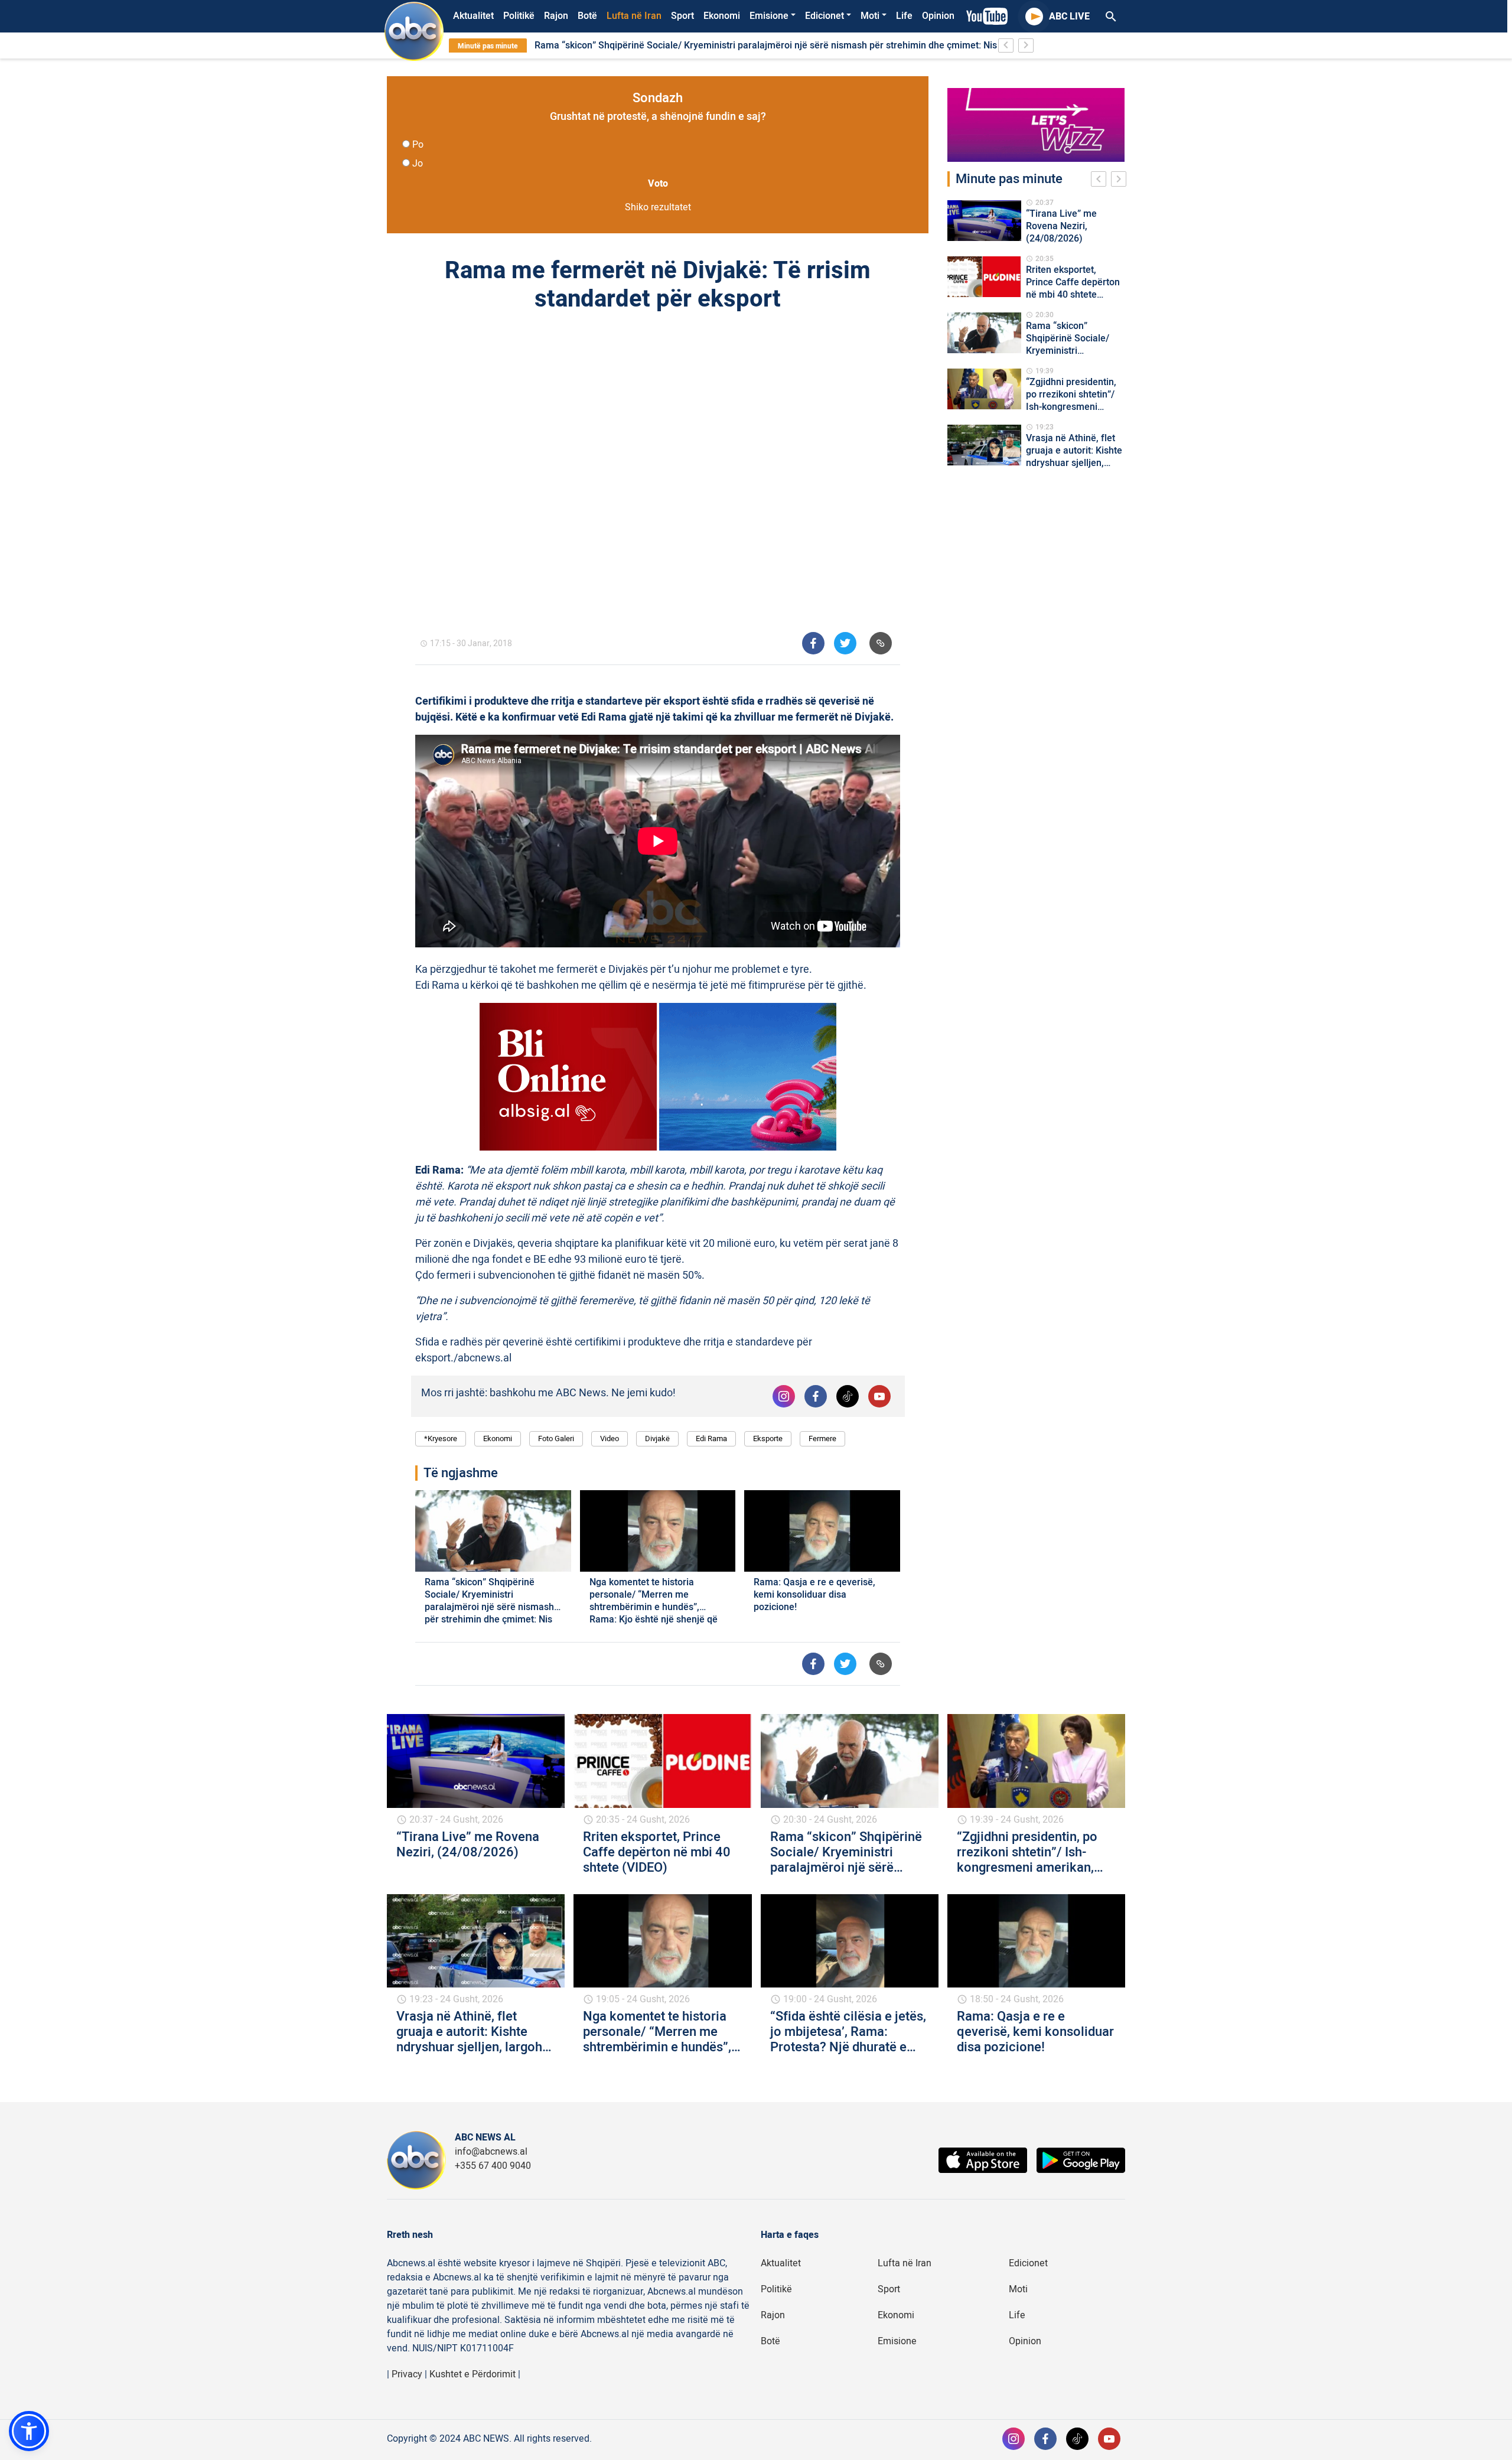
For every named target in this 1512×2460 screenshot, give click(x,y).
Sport (682, 16)
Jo (418, 164)
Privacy (407, 2374)
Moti (870, 16)
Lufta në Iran (634, 16)
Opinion (938, 16)
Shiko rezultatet (658, 207)
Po (418, 145)
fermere (822, 1438)
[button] (29, 2431)
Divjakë (657, 1438)
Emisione (769, 16)
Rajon (556, 16)
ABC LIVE (1069, 17)
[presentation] (1101, 181)
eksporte (768, 1438)
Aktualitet (473, 16)
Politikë (519, 16)
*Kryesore (441, 1438)
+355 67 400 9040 (493, 2166)
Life (904, 16)
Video (610, 1438)
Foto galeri (556, 1438)
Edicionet (825, 16)
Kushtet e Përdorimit (472, 2374)
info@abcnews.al (491, 2152)
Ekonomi (722, 16)
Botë (587, 16)
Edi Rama (711, 1438)
